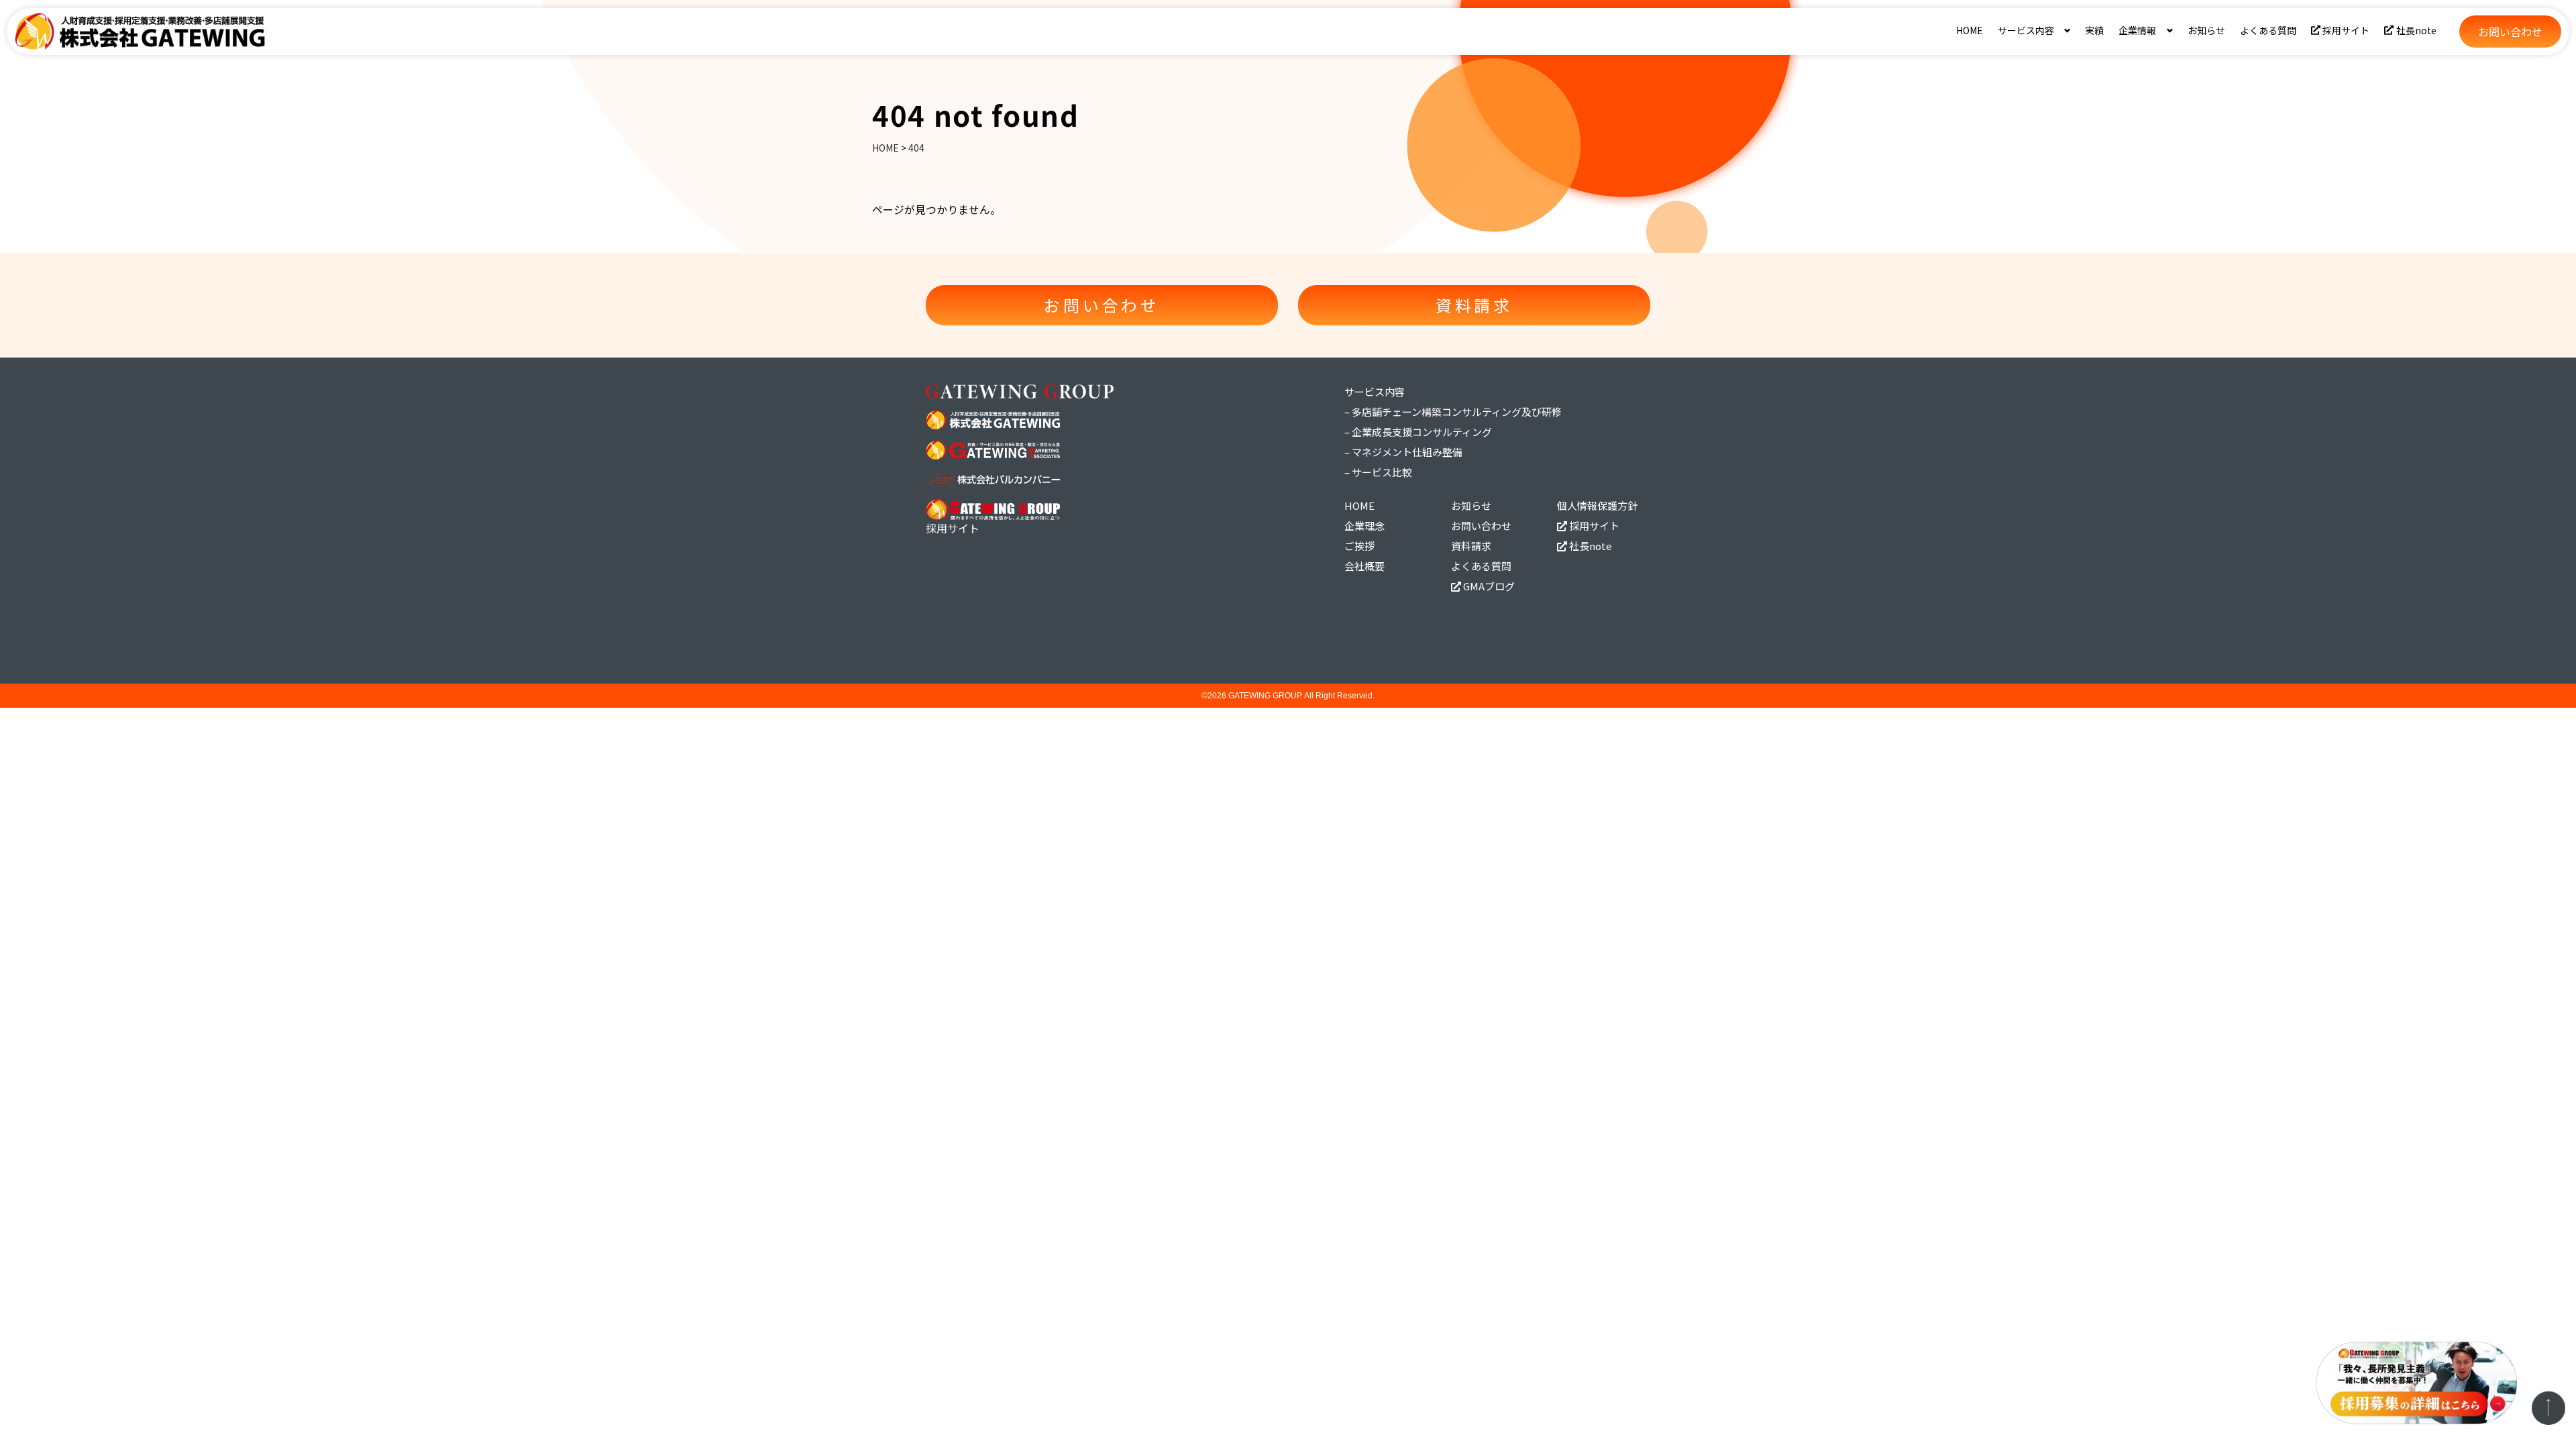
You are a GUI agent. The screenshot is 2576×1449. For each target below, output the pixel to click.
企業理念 (1364, 526)
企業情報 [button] (2137, 30)
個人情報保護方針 (1597, 505)
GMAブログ (1488, 586)
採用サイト (2346, 30)
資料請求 (1471, 546)
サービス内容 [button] (2026, 30)
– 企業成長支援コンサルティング (1418, 432)
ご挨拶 (1359, 546)
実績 (2094, 30)
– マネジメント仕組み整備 (1403, 452)
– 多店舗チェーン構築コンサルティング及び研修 (1453, 412)
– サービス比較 (1378, 472)
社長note (2416, 30)
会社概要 (1364, 566)
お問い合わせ (1481, 526)
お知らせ (2206, 30)
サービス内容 (1375, 391)
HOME (1970, 30)
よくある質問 (2268, 30)
